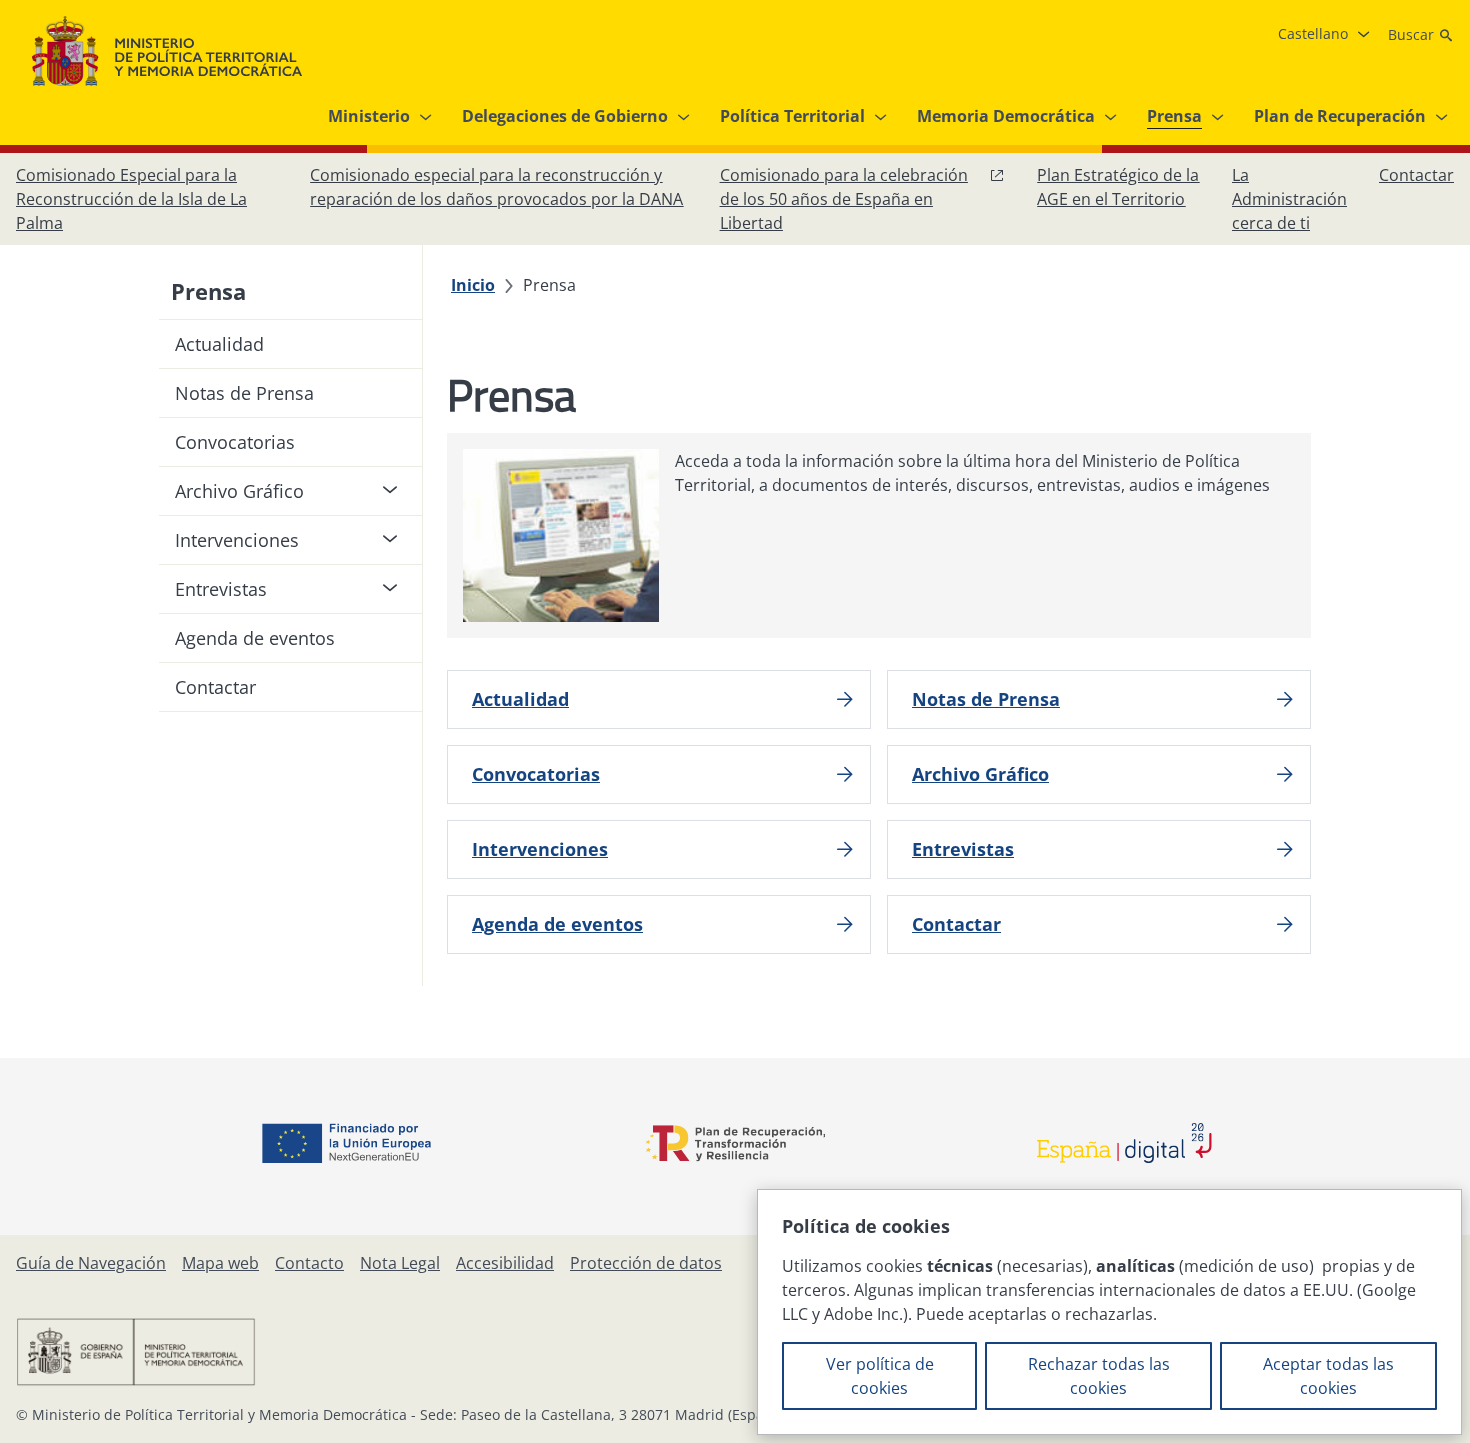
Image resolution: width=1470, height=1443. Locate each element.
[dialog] (1109, 1312)
